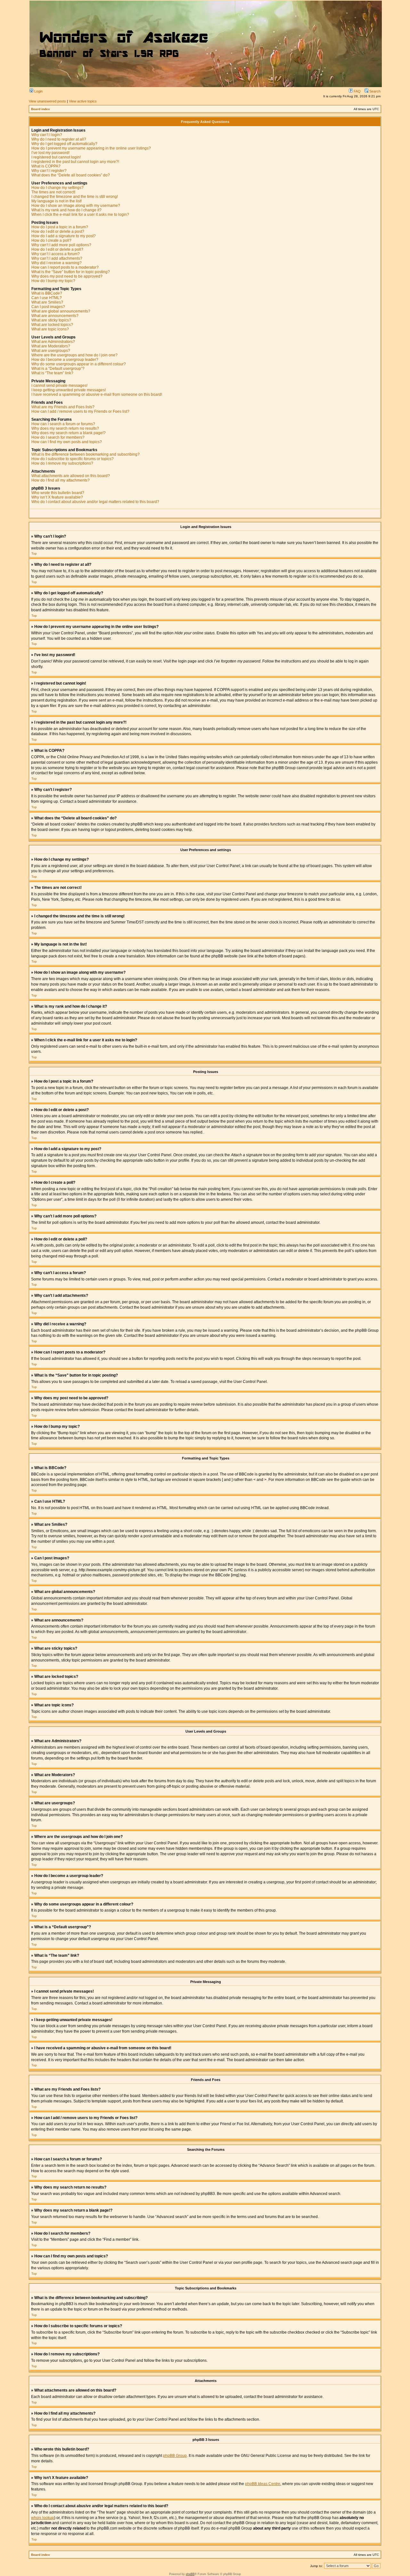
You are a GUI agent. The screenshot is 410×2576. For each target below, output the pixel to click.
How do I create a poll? (51, 240)
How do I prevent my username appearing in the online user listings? (91, 148)
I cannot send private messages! (59, 386)
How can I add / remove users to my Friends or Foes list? (80, 411)
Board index (41, 109)
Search (374, 91)
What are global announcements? (61, 311)
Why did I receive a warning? (57, 263)
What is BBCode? (47, 293)
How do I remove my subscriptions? (62, 463)
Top (34, 553)
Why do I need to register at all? (59, 139)
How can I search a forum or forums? (63, 424)
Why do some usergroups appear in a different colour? (79, 364)
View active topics (83, 101)
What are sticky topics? (51, 320)
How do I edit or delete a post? (58, 232)
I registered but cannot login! (56, 157)
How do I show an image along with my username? (76, 206)
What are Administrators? (53, 342)
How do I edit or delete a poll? (57, 249)
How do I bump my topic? (53, 281)
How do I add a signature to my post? (64, 236)
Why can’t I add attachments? (57, 258)
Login (38, 91)
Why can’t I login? (47, 135)
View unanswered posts (47, 101)
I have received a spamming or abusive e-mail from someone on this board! (97, 394)
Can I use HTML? (47, 298)
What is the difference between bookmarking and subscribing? (86, 454)
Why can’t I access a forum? (56, 254)
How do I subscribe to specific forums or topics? (73, 459)
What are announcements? (55, 316)
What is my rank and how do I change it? (66, 210)
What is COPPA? (46, 166)
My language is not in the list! (57, 201)
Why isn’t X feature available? (57, 497)
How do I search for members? (58, 437)
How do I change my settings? (57, 188)
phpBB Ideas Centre (263, 2484)
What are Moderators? (51, 346)
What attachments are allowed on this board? (71, 476)
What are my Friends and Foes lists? (63, 407)
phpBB (190, 2574)
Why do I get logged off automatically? (64, 144)
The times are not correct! (53, 192)
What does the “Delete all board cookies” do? (71, 175)
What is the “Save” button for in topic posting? (71, 272)
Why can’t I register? (49, 171)
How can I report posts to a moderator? (65, 267)
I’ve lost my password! (50, 153)
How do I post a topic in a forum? (60, 227)
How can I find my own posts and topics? (67, 442)
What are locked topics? (52, 325)
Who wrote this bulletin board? (58, 493)
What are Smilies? (47, 302)
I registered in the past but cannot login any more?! (75, 162)
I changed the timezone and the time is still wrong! (75, 197)
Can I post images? (48, 307)
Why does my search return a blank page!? (69, 433)
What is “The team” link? (52, 373)
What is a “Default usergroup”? (58, 369)
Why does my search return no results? (65, 428)
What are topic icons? (50, 329)
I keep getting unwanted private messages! (69, 390)
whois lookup (43, 2518)
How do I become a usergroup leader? (65, 360)
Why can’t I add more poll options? (61, 245)
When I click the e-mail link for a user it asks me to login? (80, 215)
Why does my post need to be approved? (67, 276)
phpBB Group (175, 2456)
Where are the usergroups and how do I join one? (74, 355)
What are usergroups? (51, 351)
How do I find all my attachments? (61, 480)
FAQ (357, 91)
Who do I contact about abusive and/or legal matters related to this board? (95, 502)
